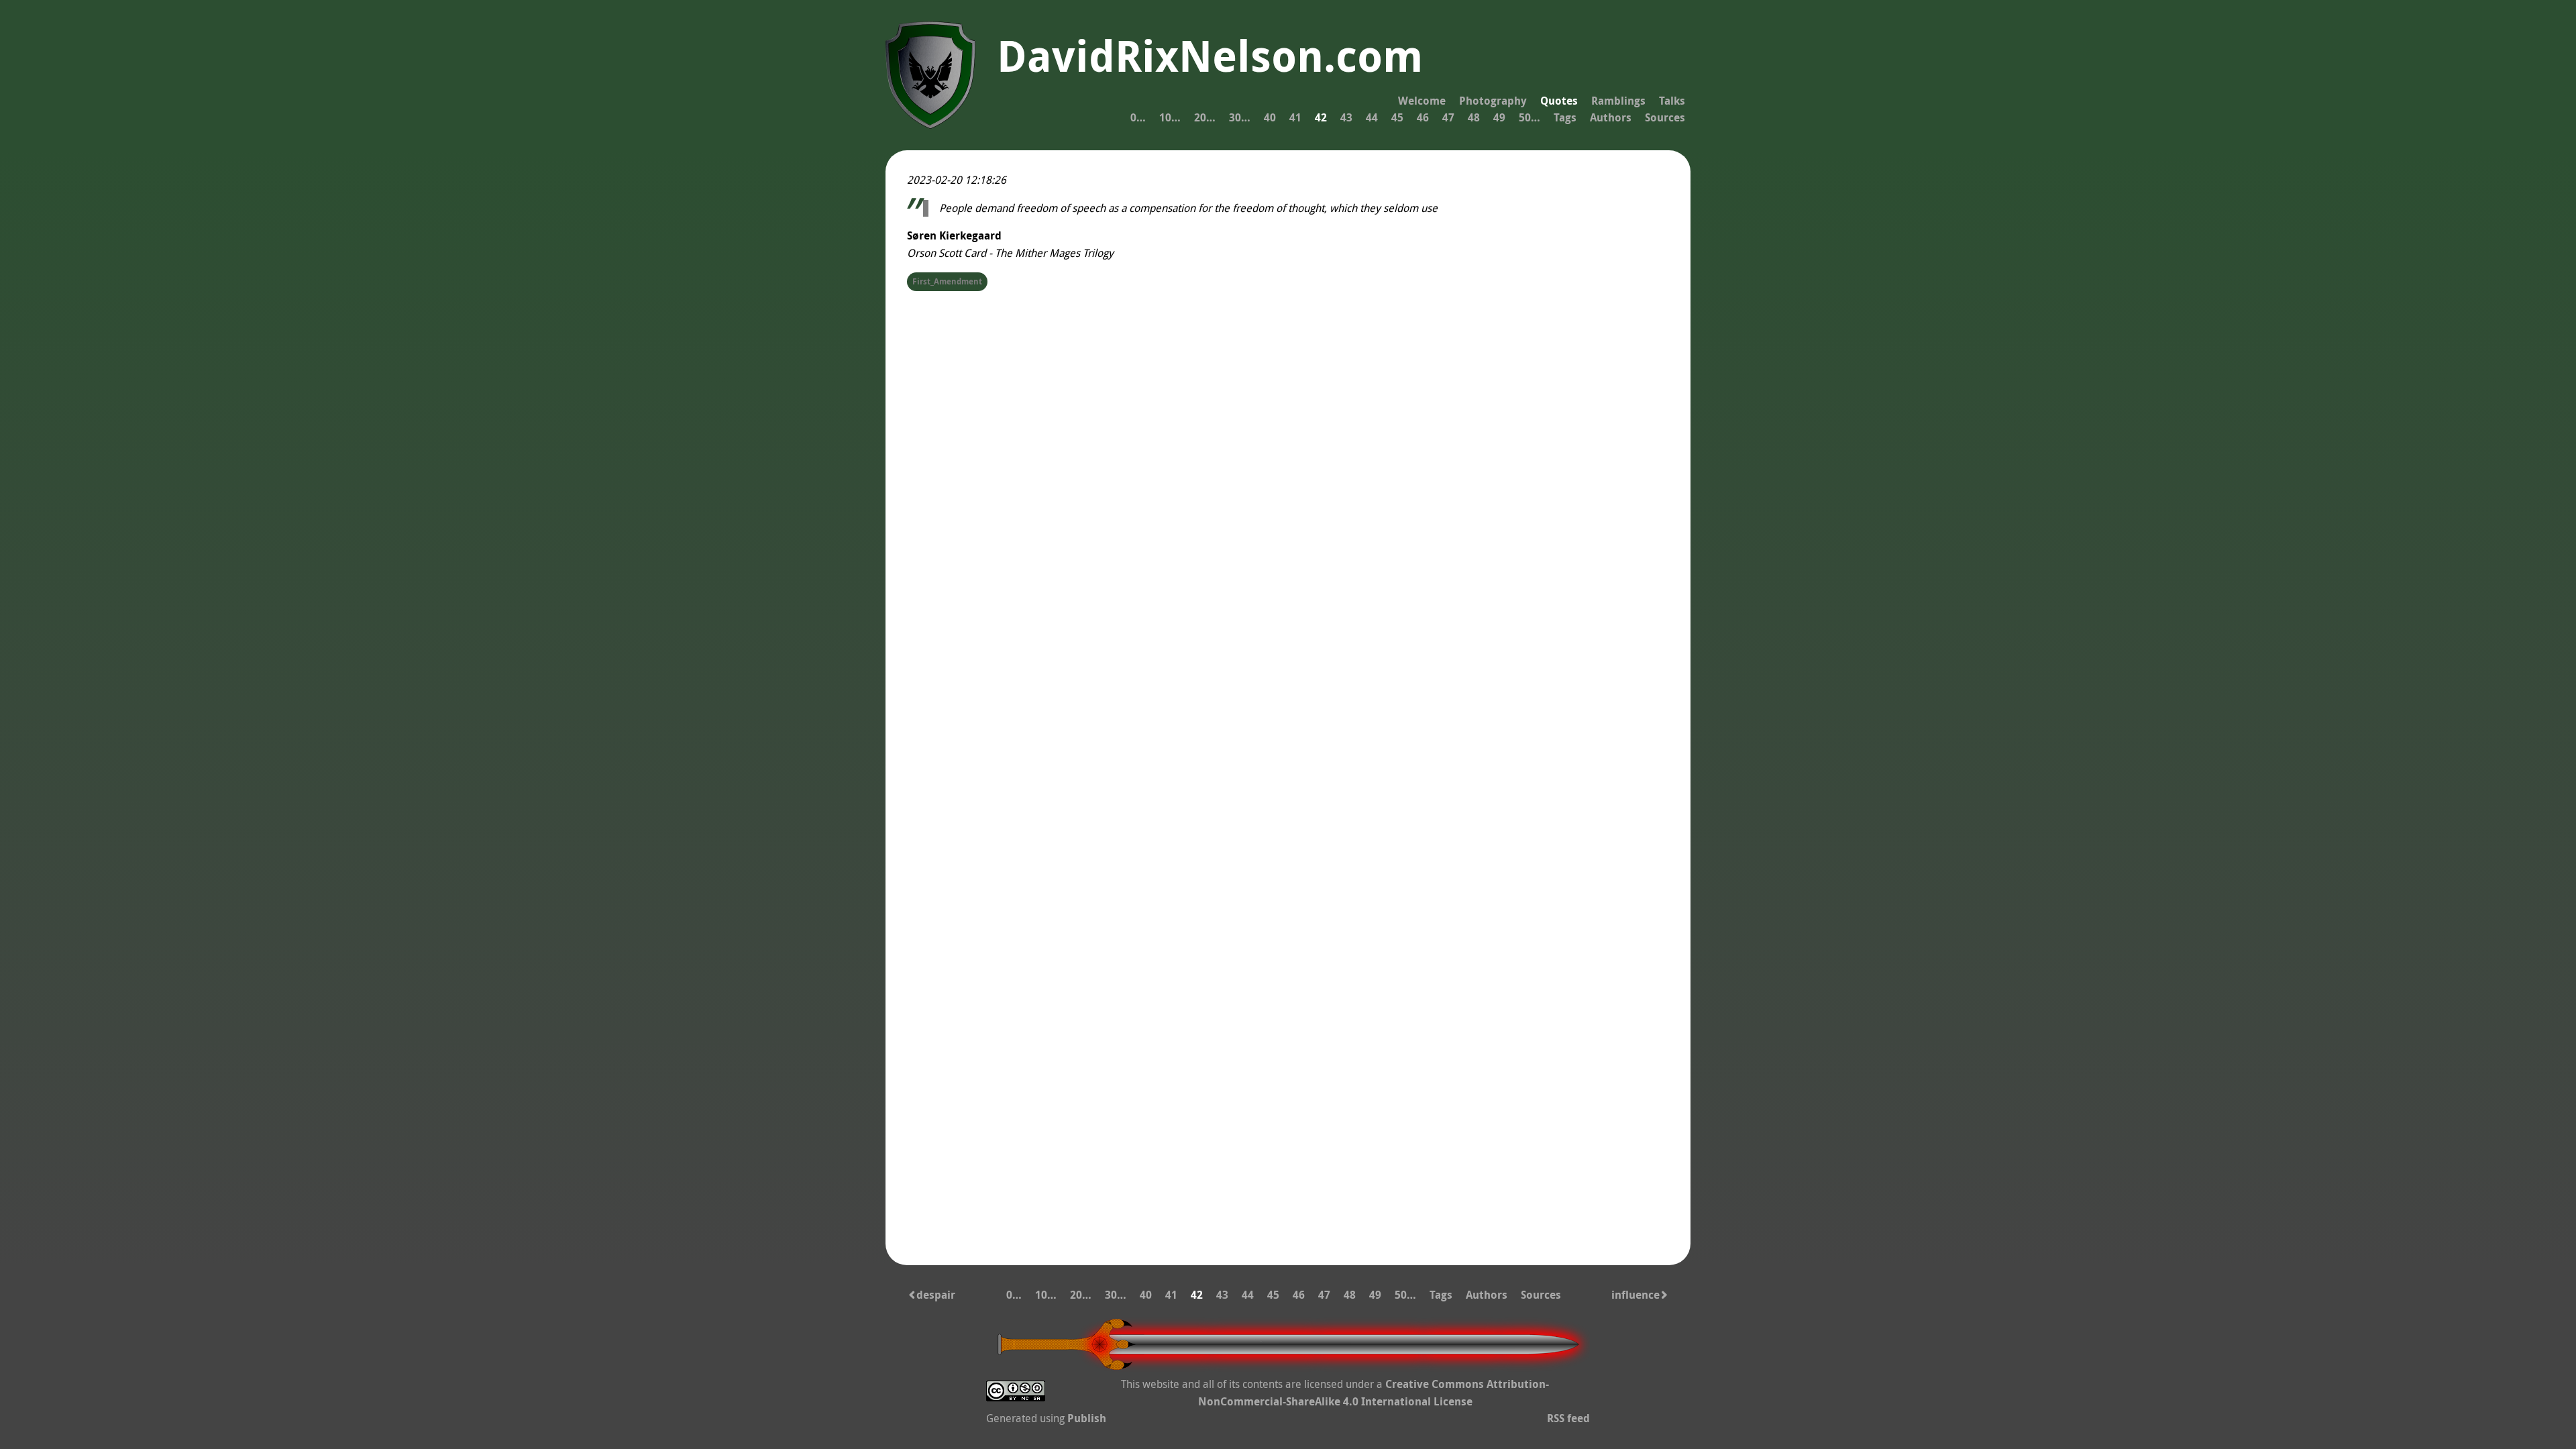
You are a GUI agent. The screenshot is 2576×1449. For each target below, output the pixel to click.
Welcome (1422, 101)
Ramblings (1618, 101)
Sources (1665, 117)
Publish (1087, 1418)
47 (1448, 117)
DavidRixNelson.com (1210, 56)
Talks (1672, 101)
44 (1372, 117)
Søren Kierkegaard (954, 235)
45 (1397, 117)
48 (1474, 117)
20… (1205, 117)
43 (1346, 117)
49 (1499, 117)
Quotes (1559, 101)
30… (1240, 117)
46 (1423, 117)
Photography (1493, 101)
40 (1270, 117)
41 (1295, 117)
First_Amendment (947, 281)
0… (1138, 117)
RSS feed (1568, 1418)
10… (1170, 117)
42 (1321, 117)
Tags (1565, 117)
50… (1529, 117)
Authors (1611, 117)
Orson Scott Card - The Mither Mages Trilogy (1010, 253)
